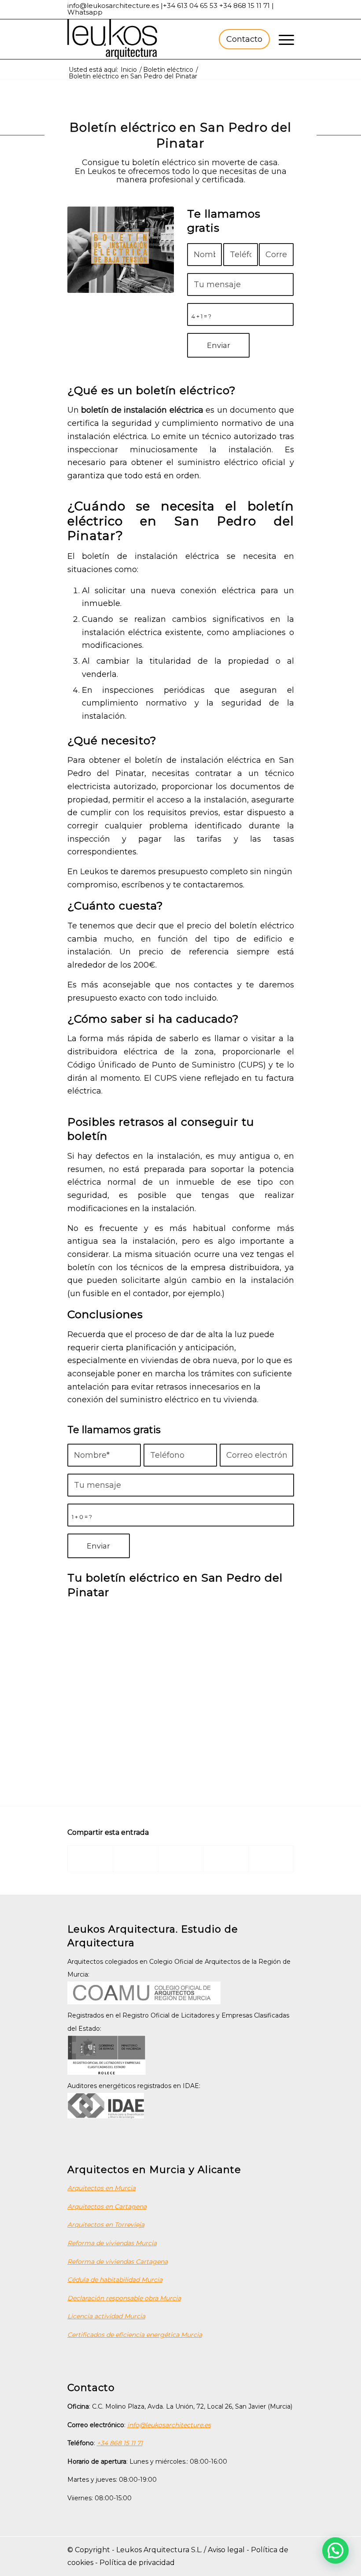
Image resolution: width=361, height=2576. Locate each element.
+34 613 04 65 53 (190, 6)
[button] (335, 2550)
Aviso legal (226, 2550)
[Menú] (282, 39)
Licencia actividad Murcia (106, 2316)
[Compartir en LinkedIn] (226, 1859)
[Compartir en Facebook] (90, 1859)
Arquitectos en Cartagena (107, 2206)
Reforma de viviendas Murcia (112, 2243)
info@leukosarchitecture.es (113, 6)
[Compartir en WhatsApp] (181, 1859)
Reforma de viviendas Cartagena (118, 2262)
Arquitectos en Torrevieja (106, 2225)
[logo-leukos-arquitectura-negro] (112, 39)
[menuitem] (243, 39)
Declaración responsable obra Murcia (124, 2298)
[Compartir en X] (136, 1859)
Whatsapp (85, 12)
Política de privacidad (137, 2563)
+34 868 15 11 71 (245, 6)
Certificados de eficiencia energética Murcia (135, 2335)
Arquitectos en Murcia (101, 2188)
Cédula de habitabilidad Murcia (115, 2280)
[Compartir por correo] (271, 1859)
